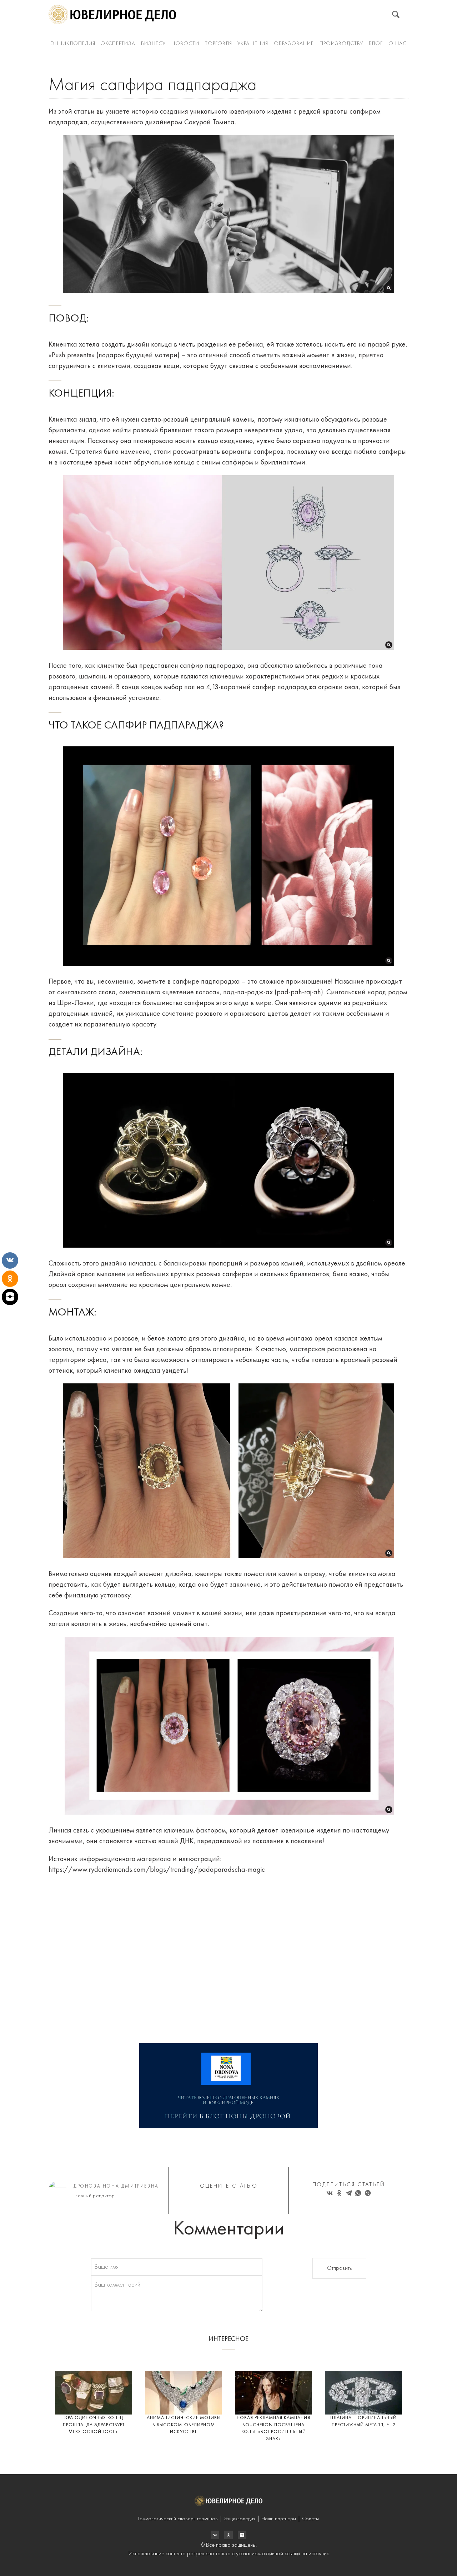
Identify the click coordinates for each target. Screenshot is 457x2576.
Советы (310, 2519)
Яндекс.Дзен (242, 2535)
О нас (398, 44)
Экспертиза (118, 44)
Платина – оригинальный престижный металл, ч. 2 (363, 2421)
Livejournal (215, 2535)
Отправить (339, 2268)
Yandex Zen (228, 2535)
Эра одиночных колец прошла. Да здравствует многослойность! (94, 2425)
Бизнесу (153, 44)
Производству (341, 44)
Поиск (396, 14)
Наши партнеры (279, 2519)
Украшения (253, 44)
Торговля (219, 44)
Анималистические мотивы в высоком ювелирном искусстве (184, 2425)
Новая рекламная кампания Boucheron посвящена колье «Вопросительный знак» (273, 2428)
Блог (376, 44)
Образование (294, 44)
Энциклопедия (73, 44)
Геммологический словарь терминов (178, 2519)
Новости (185, 44)
